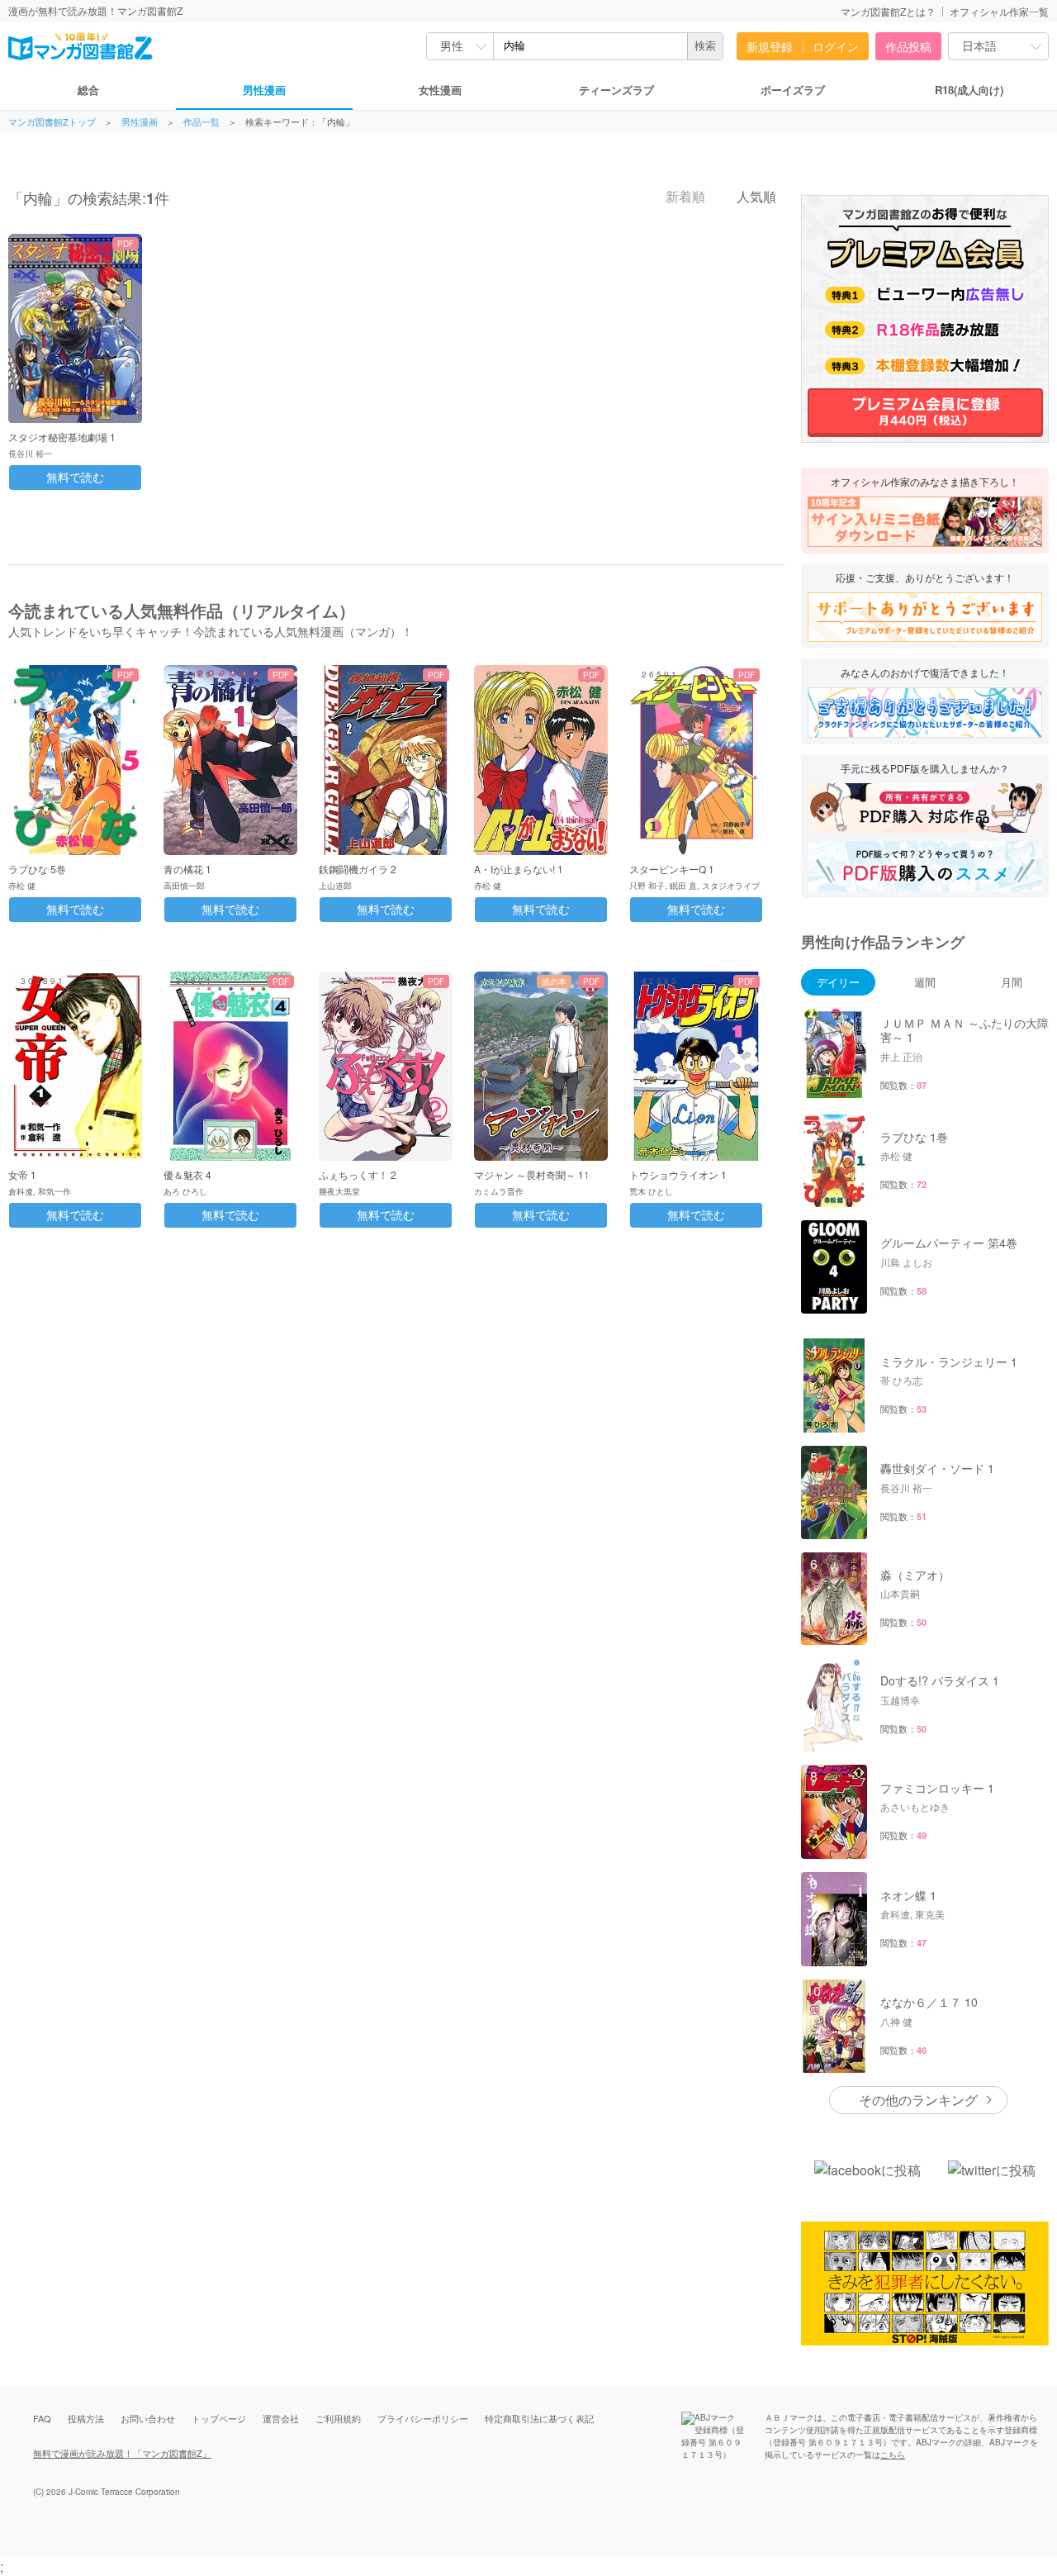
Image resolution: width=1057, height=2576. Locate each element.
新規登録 (770, 46)
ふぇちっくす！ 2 (358, 1174)
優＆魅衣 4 (187, 1174)
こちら (893, 2455)
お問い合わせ (148, 2418)
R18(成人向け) (969, 90)
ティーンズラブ (616, 90)
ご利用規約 (338, 2418)
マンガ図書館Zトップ (52, 122)
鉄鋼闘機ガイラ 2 (358, 869)
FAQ (42, 2418)
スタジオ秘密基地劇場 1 (62, 437)
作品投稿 (908, 46)
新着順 (684, 197)
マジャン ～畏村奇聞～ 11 (532, 1174)
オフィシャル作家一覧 (999, 11)
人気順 (755, 197)
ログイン (836, 46)
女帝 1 (22, 1174)
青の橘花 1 (187, 869)
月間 (1012, 982)
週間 (925, 982)
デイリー (838, 982)
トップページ (219, 2418)
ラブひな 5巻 (37, 869)
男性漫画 (264, 90)
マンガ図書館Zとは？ (888, 11)
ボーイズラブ (793, 90)
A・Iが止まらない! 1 (519, 869)
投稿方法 (86, 2418)
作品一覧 (201, 122)
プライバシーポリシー (423, 2418)
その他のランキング (918, 2100)
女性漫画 (440, 90)
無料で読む (75, 478)
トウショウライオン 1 (678, 1174)
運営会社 (281, 2418)
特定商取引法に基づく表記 (539, 2418)
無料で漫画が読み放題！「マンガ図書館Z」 (122, 2453)
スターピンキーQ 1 (672, 869)
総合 (88, 90)
